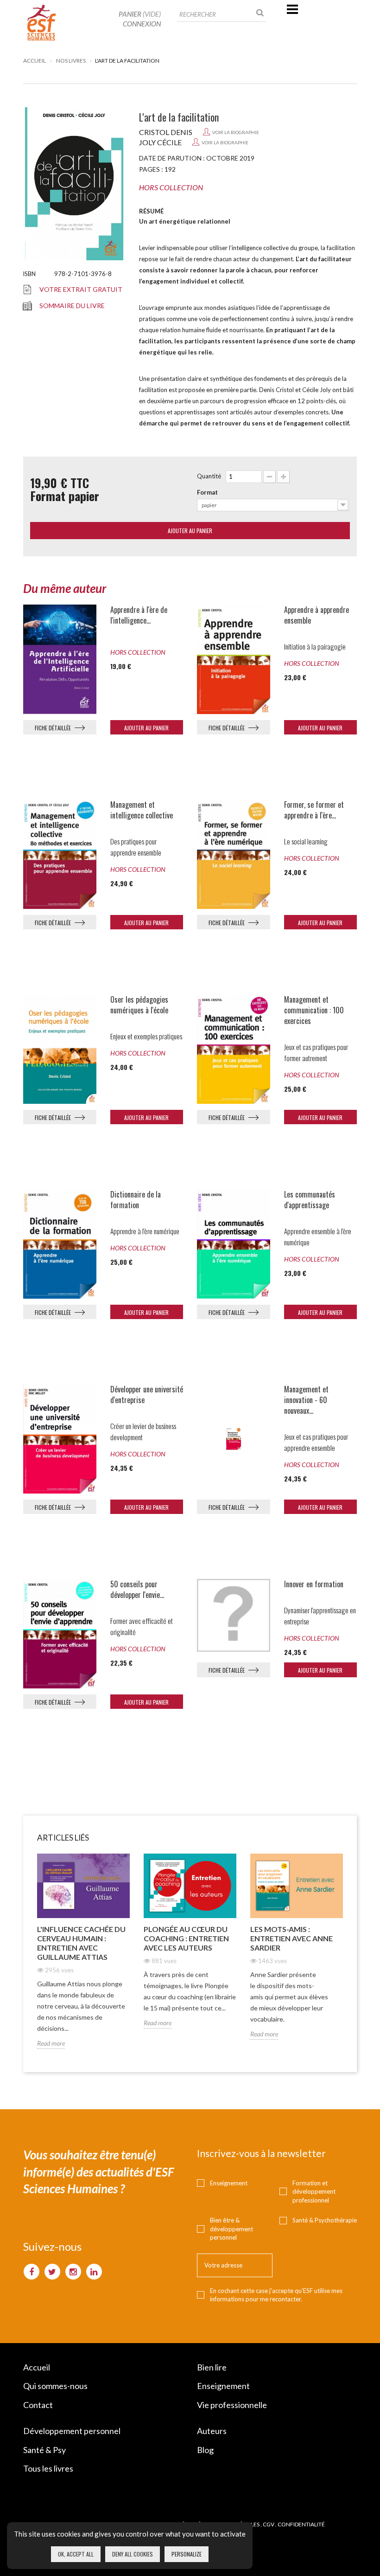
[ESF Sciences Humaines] (42, 23)
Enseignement (229, 2183)
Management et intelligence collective (142, 810)
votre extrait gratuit (81, 289)
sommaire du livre (72, 306)
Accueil (35, 61)
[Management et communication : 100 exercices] (234, 1049)
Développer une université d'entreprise (147, 1395)
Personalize (187, 2554)
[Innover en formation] (234, 1616)
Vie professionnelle (232, 2405)
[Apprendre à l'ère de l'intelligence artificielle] (60, 659)
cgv (269, 2524)
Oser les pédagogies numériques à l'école (139, 1005)
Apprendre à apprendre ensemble (317, 615)
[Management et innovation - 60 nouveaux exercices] (234, 1439)
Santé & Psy (44, 2450)
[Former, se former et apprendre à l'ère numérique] (234, 854)
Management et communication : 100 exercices (314, 1010)
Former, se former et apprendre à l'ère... (314, 810)
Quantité (209, 476)
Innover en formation (314, 1584)
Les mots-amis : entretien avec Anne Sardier (291, 1938)
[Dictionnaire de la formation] (60, 1244)
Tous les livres (48, 2468)
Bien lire (212, 2367)
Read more (51, 2043)
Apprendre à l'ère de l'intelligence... (139, 615)
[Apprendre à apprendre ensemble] (234, 659)
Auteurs (212, 2431)
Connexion (142, 24)
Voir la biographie (236, 132)
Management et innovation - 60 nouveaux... (306, 1400)
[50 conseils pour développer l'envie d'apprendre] (60, 1634)
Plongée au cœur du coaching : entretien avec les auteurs (186, 1938)
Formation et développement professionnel (314, 2192)
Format (207, 492)
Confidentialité (301, 2524)
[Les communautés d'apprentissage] (234, 1244)
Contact (38, 2405)
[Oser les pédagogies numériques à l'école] (60, 1049)
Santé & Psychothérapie (325, 2220)
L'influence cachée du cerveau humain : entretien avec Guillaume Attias (81, 1943)
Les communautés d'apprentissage (310, 1200)
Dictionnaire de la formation (136, 1200)
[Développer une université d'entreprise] (60, 1439)
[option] (83, 1958)
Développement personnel (72, 2431)
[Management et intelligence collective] (60, 854)
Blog (205, 2450)
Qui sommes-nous (55, 2386)
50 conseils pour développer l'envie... (137, 1590)
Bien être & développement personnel (231, 2229)
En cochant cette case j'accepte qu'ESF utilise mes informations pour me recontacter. (276, 2295)
